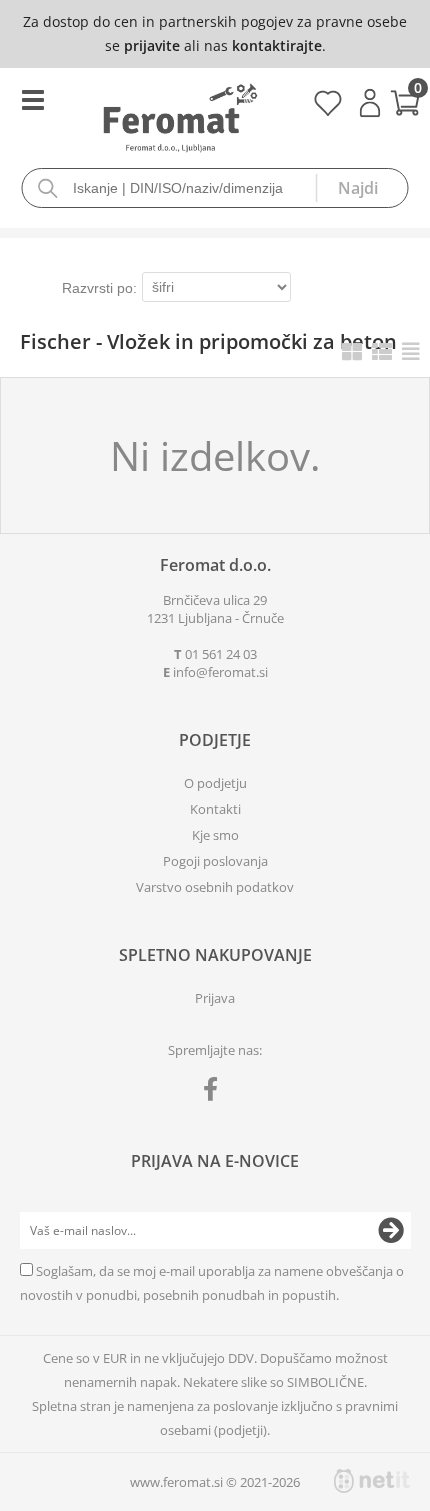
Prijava (370, 103)
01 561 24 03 (221, 654)
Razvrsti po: (99, 288)
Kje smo (215, 835)
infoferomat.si (220, 672)
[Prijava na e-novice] (391, 1231)
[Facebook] (215, 1093)
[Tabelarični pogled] (411, 351)
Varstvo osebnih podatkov (215, 887)
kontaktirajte (277, 45)
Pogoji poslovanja (215, 861)
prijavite (152, 45)
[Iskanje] (362, 188)
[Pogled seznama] (382, 351)
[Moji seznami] (327, 110)
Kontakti (215, 809)
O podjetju (215, 783)
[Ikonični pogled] (352, 351)
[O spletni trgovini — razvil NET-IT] (372, 1481)
